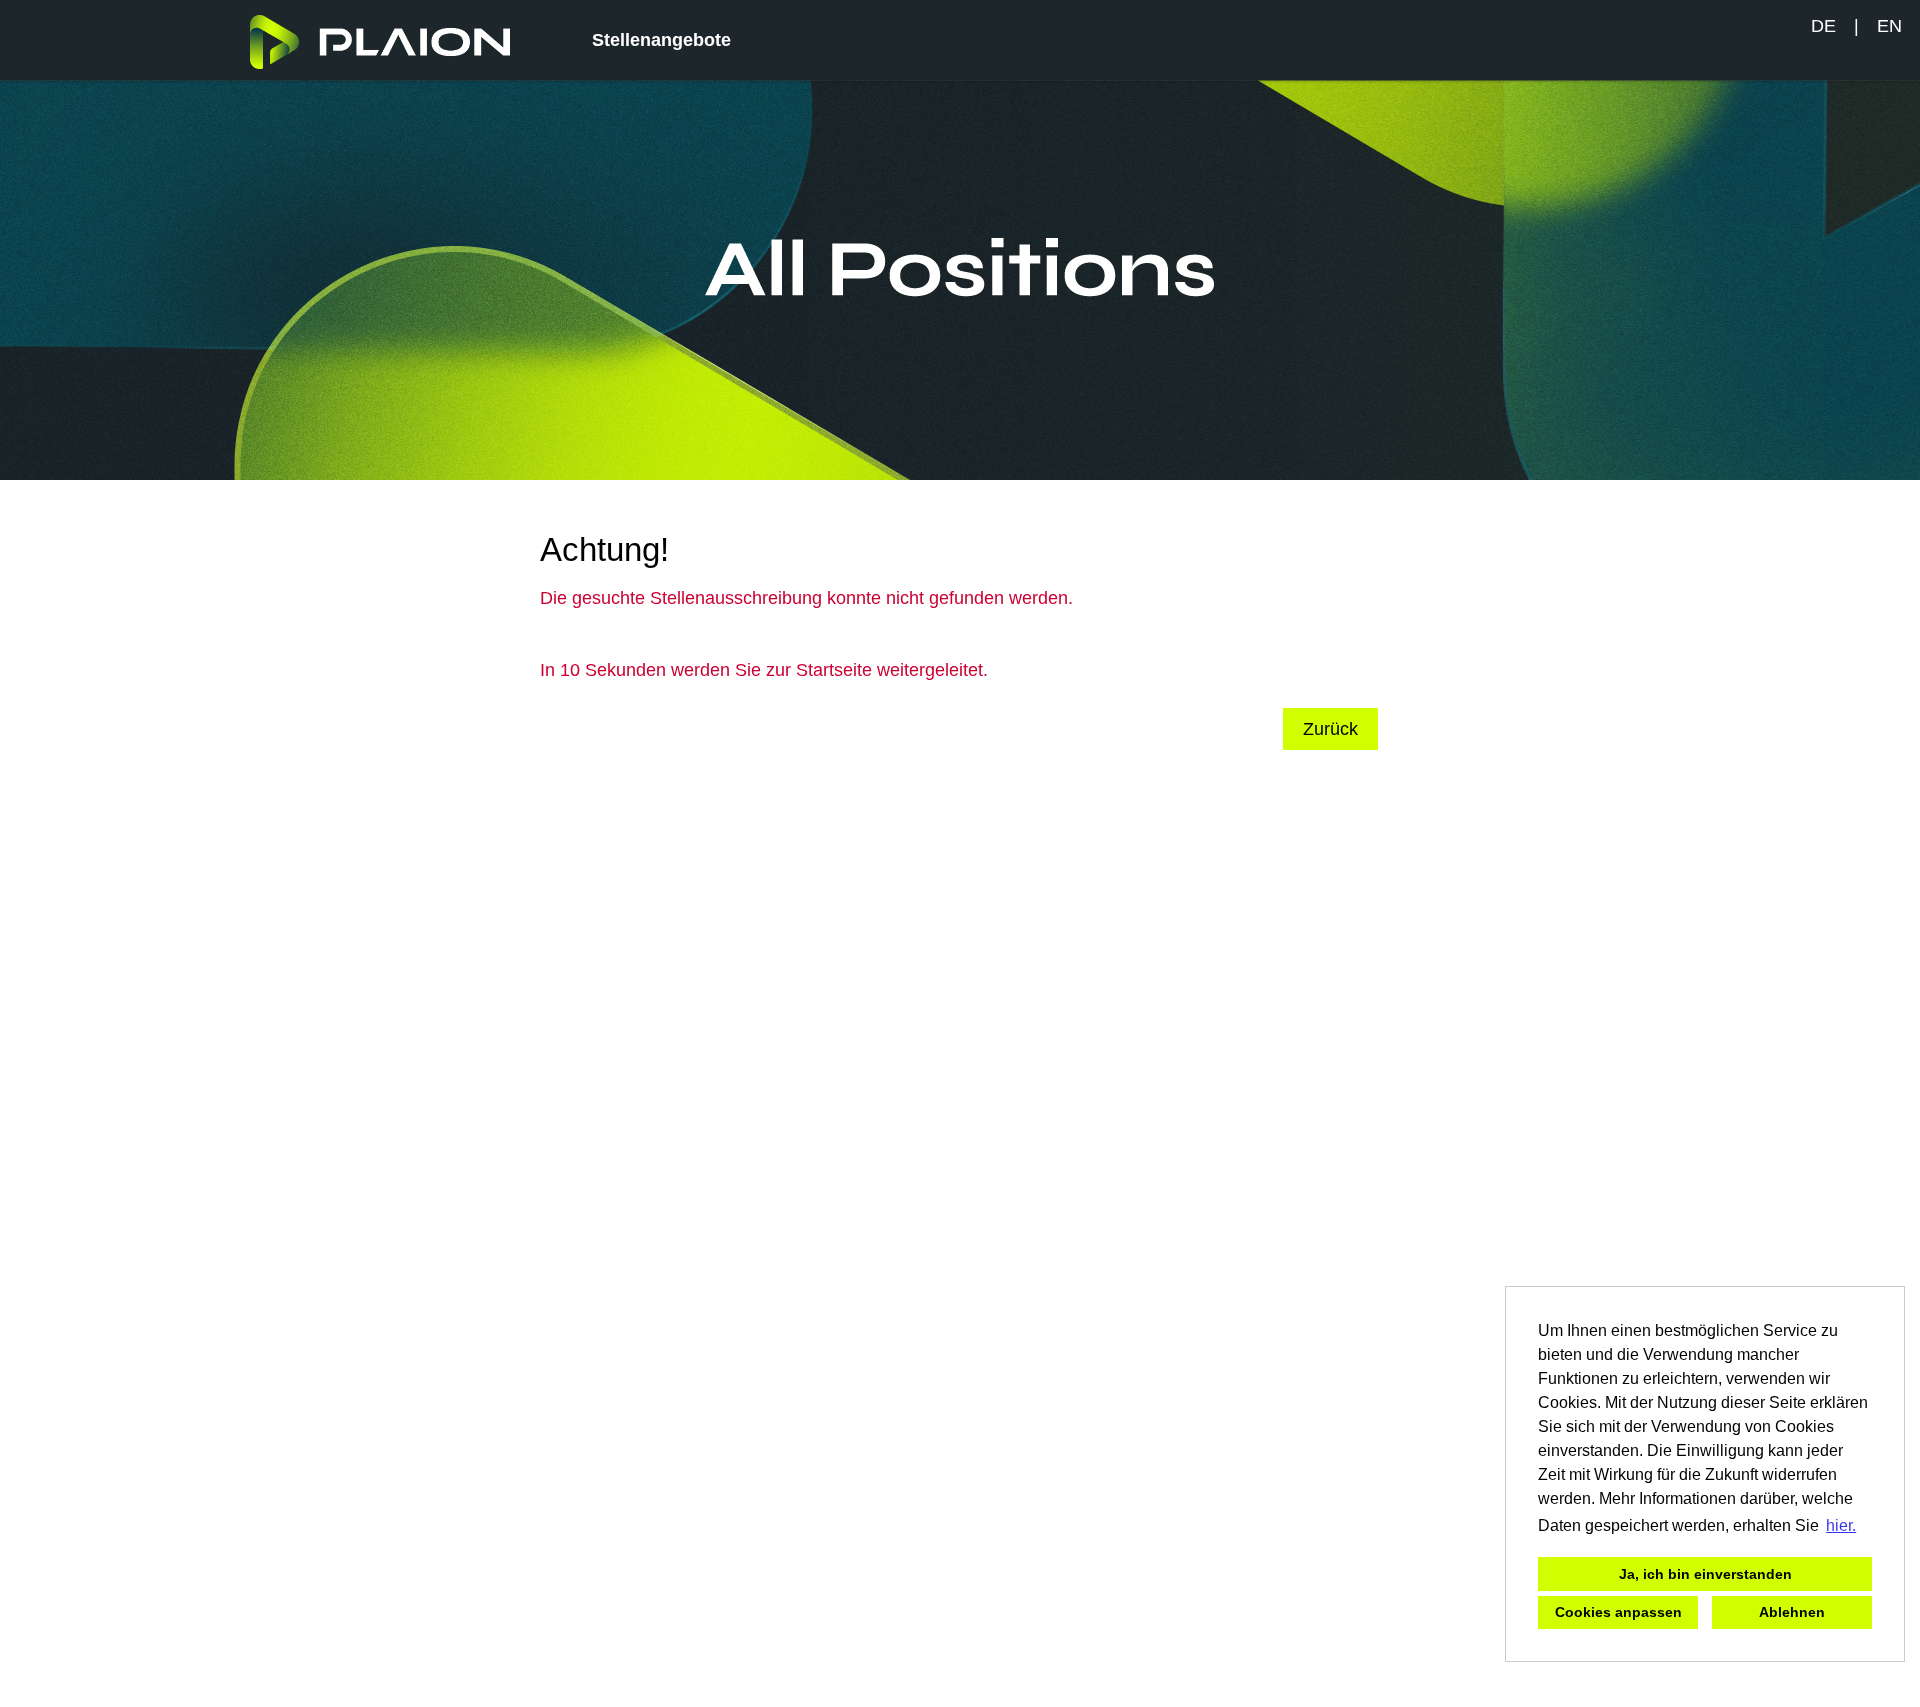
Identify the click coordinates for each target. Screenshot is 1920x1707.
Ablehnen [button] (1792, 1612)
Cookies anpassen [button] (1618, 1612)
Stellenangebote (661, 40)
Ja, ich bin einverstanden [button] (1705, 1574)
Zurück (1330, 729)
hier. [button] (1841, 1525)
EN (1889, 26)
